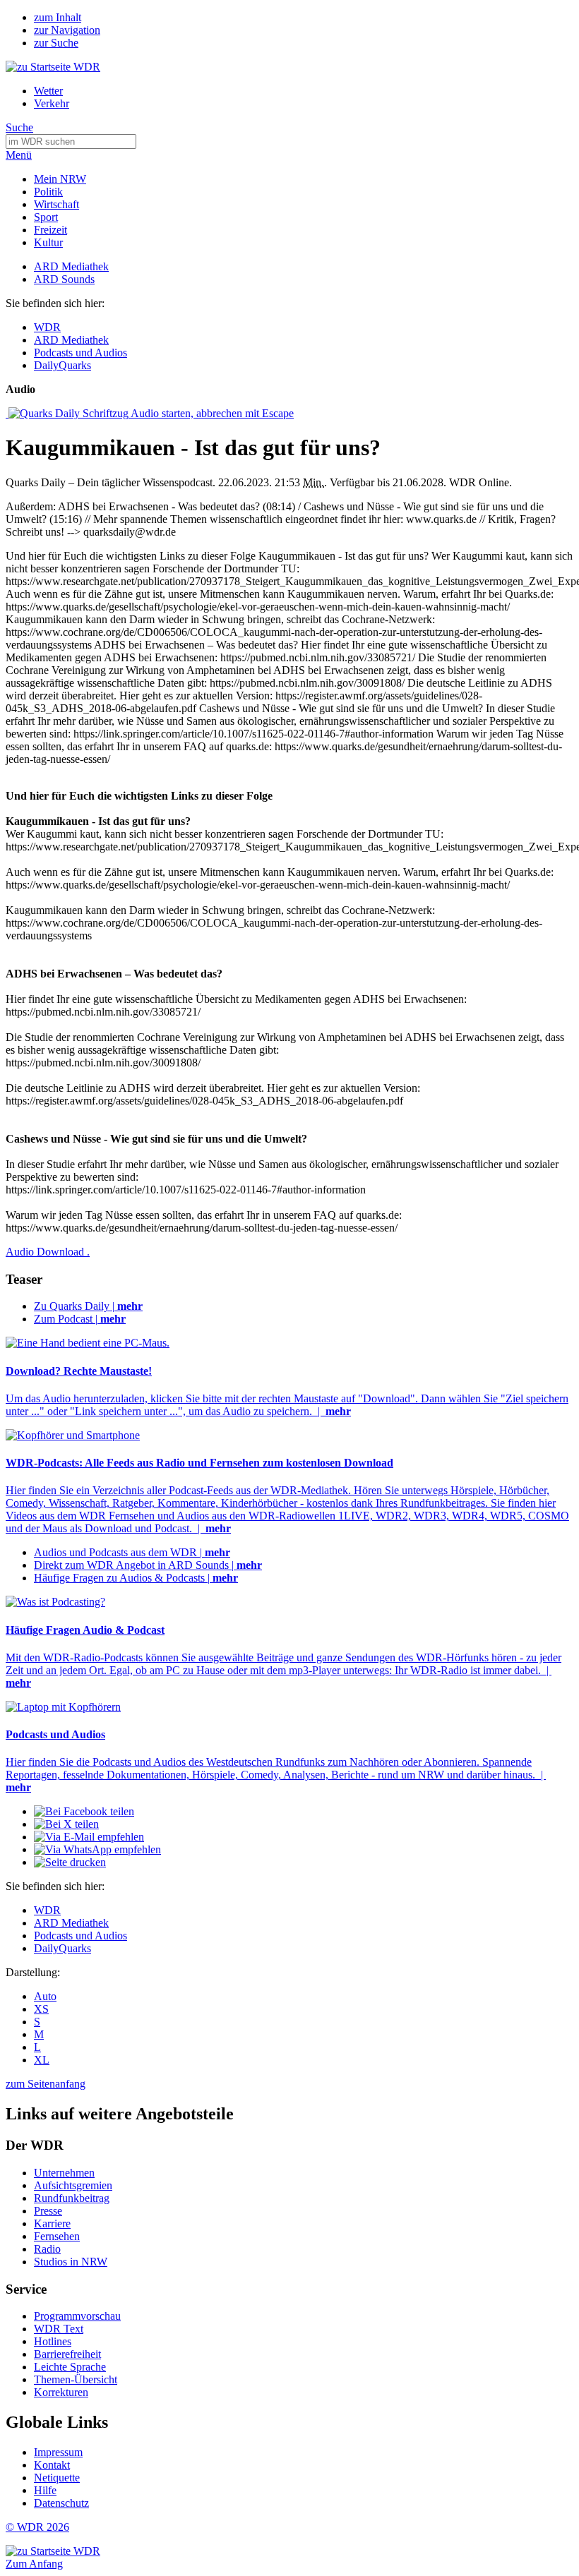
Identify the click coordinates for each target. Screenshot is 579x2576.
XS (41, 2009)
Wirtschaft (56, 204)
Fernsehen (57, 2236)
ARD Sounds (64, 279)
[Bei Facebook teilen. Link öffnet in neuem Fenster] (84, 1811)
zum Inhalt (58, 17)
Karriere (52, 2223)
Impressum (58, 2452)
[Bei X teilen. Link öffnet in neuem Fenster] (66, 1824)
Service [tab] (26, 2289)
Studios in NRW (71, 2262)
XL (42, 2060)
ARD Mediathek (71, 266)
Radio (47, 2249)
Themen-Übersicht (76, 2379)
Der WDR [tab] (35, 2145)
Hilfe (45, 2490)
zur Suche (56, 43)
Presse (48, 2211)
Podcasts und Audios (80, 353)
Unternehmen (64, 2173)
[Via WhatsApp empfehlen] (97, 1849)
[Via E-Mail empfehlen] (89, 1837)
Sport (46, 217)
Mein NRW (60, 179)
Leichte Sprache (70, 2367)
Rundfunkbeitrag (72, 2198)
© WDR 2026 (37, 2527)
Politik (48, 192)
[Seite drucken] (70, 1862)
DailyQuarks (62, 365)
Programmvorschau (77, 2316)
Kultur (48, 242)
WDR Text (59, 2329)
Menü (19, 155)
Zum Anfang (34, 2564)
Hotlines (53, 2341)
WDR (47, 327)
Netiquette (57, 2478)
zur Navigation (67, 30)
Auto (45, 1996)
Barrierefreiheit (67, 2354)
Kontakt (52, 2465)
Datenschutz (61, 2503)
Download (48, 1252)
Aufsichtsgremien (73, 2185)
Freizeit (50, 230)
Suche (19, 127)
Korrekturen (61, 2392)
